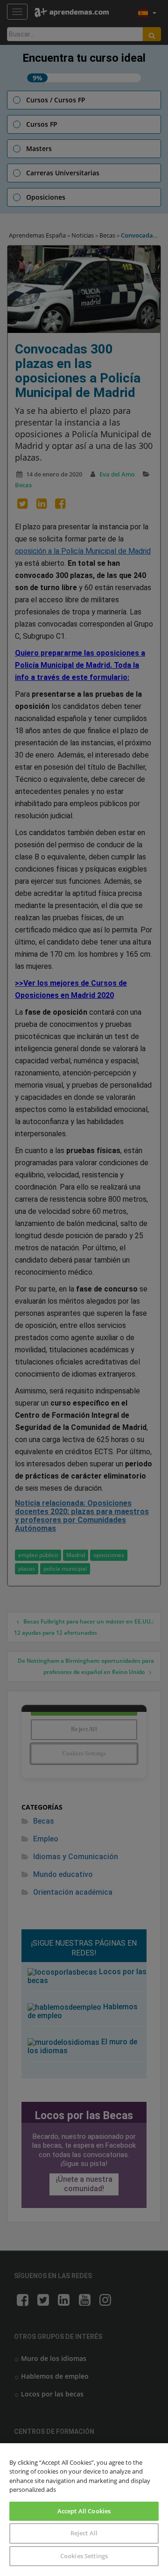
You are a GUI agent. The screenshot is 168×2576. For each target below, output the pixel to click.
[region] (84, 2510)
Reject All (84, 2533)
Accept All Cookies (84, 2511)
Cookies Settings (84, 2556)
